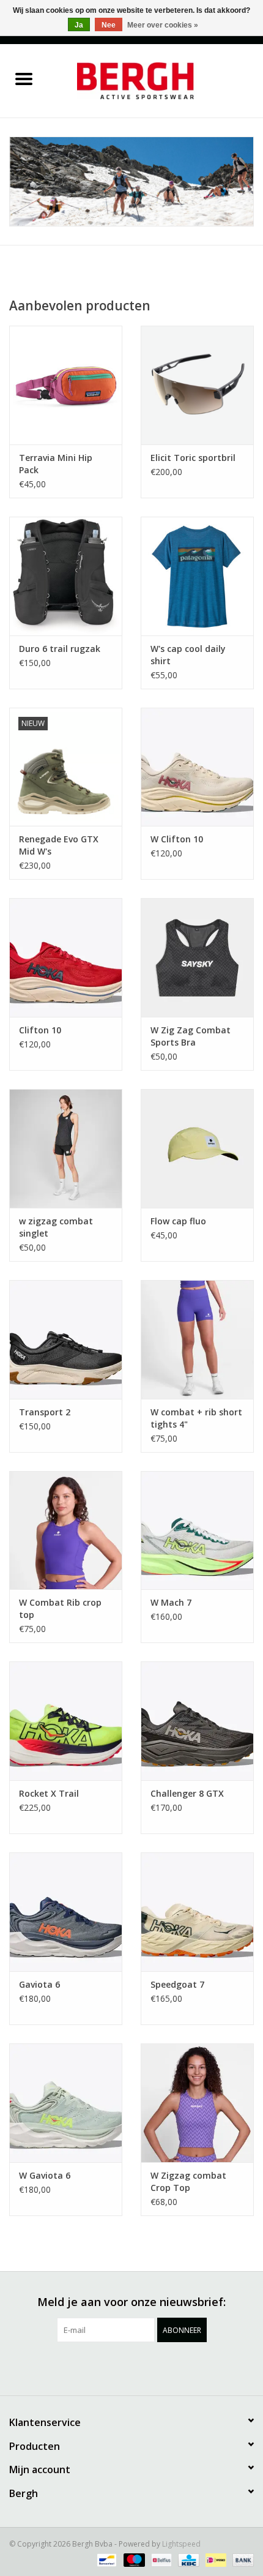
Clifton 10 (40, 1030)
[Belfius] (160, 2559)
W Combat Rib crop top (60, 1608)
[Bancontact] (105, 2559)
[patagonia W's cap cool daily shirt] (197, 576)
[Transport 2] (66, 1339)
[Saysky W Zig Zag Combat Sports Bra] (197, 957)
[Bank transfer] (241, 2559)
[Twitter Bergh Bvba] (87, 2367)
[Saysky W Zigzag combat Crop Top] (197, 2103)
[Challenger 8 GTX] (197, 1721)
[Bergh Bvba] (155, 80)
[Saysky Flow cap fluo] (197, 1148)
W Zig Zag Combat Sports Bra (191, 1036)
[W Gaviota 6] (66, 2103)
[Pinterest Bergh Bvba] (131, 2367)
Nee (109, 25)
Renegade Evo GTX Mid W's (59, 845)
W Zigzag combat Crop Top (188, 2181)
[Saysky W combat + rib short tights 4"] (197, 1339)
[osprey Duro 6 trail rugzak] (66, 576)
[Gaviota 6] (66, 1912)
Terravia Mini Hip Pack (56, 464)
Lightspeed (181, 2544)
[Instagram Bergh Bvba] (198, 2367)
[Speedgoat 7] (197, 1912)
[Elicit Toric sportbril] (197, 385)
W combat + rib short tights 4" (196, 1418)
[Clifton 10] (66, 957)
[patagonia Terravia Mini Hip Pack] (66, 385)
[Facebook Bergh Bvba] (65, 2367)
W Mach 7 (171, 1602)
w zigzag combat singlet (56, 1227)
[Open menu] (24, 78)
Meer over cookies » (163, 25)
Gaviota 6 (39, 1984)
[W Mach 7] (197, 1530)
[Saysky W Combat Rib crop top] (66, 1530)
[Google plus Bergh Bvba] (109, 2367)
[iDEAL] (215, 2559)
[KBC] (187, 2559)
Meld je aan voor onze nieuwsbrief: (131, 2302)
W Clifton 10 (177, 839)
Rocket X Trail (49, 1793)
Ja (79, 25)
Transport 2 (45, 1412)
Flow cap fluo (178, 1221)
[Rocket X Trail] (66, 1721)
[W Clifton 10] (197, 767)
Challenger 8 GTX (187, 1793)
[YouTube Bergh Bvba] (154, 2367)
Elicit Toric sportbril (193, 458)
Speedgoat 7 (177, 1984)
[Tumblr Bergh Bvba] (176, 2367)
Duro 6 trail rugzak (60, 649)
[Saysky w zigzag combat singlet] (66, 1148)
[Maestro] (133, 2559)
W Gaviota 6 (45, 2175)
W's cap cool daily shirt (188, 655)
